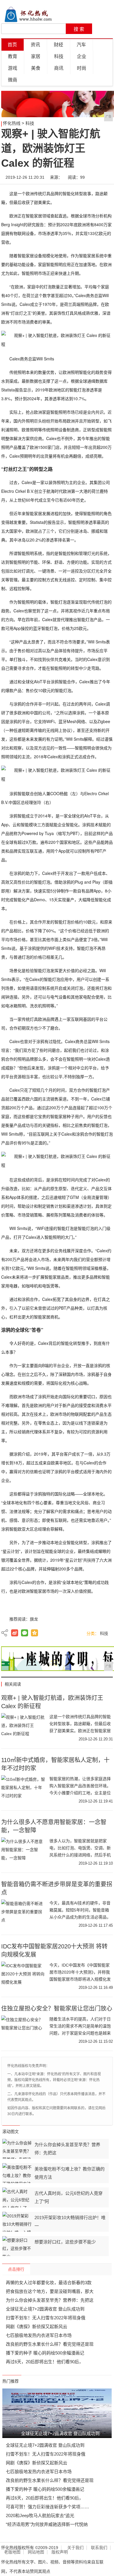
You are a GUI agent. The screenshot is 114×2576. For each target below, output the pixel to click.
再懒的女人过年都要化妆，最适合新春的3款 (49, 2283)
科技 (59, 56)
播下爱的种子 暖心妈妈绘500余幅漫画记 (45, 2353)
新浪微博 (15, 1633)
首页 (12, 45)
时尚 (82, 68)
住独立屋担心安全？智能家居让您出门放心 (57, 2008)
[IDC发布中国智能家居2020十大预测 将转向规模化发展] (23, 1976)
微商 (13, 80)
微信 (25, 1633)
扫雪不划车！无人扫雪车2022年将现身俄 (46, 2318)
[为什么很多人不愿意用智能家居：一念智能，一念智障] (23, 1852)
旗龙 (34, 1619)
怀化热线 (12, 123)
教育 (13, 56)
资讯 (35, 45)
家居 (36, 56)
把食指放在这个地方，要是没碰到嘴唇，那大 (50, 2291)
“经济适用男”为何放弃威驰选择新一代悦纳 (47, 2524)
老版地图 (12, 2552)
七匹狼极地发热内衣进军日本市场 (39, 2335)
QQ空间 (34, 1633)
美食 (36, 68)
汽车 (81, 45)
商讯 (59, 68)
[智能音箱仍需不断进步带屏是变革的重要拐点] (23, 1914)
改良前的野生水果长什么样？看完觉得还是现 (50, 2344)
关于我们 (75, 2548)
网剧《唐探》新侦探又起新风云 (37, 2327)
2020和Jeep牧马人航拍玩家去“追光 (40, 2515)
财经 (58, 45)
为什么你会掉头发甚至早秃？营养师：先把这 (50, 2300)
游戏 (13, 68)
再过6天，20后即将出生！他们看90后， (45, 2362)
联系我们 (99, 2548)
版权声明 (60, 2552)
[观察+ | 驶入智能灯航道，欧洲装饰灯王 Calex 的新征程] (23, 1728)
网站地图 (36, 2552)
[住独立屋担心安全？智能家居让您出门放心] (23, 2030)
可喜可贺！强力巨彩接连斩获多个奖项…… (47, 2507)
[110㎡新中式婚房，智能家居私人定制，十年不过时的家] (23, 1790)
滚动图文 (11, 2132)
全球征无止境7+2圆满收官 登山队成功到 (45, 2309)
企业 (82, 56)
